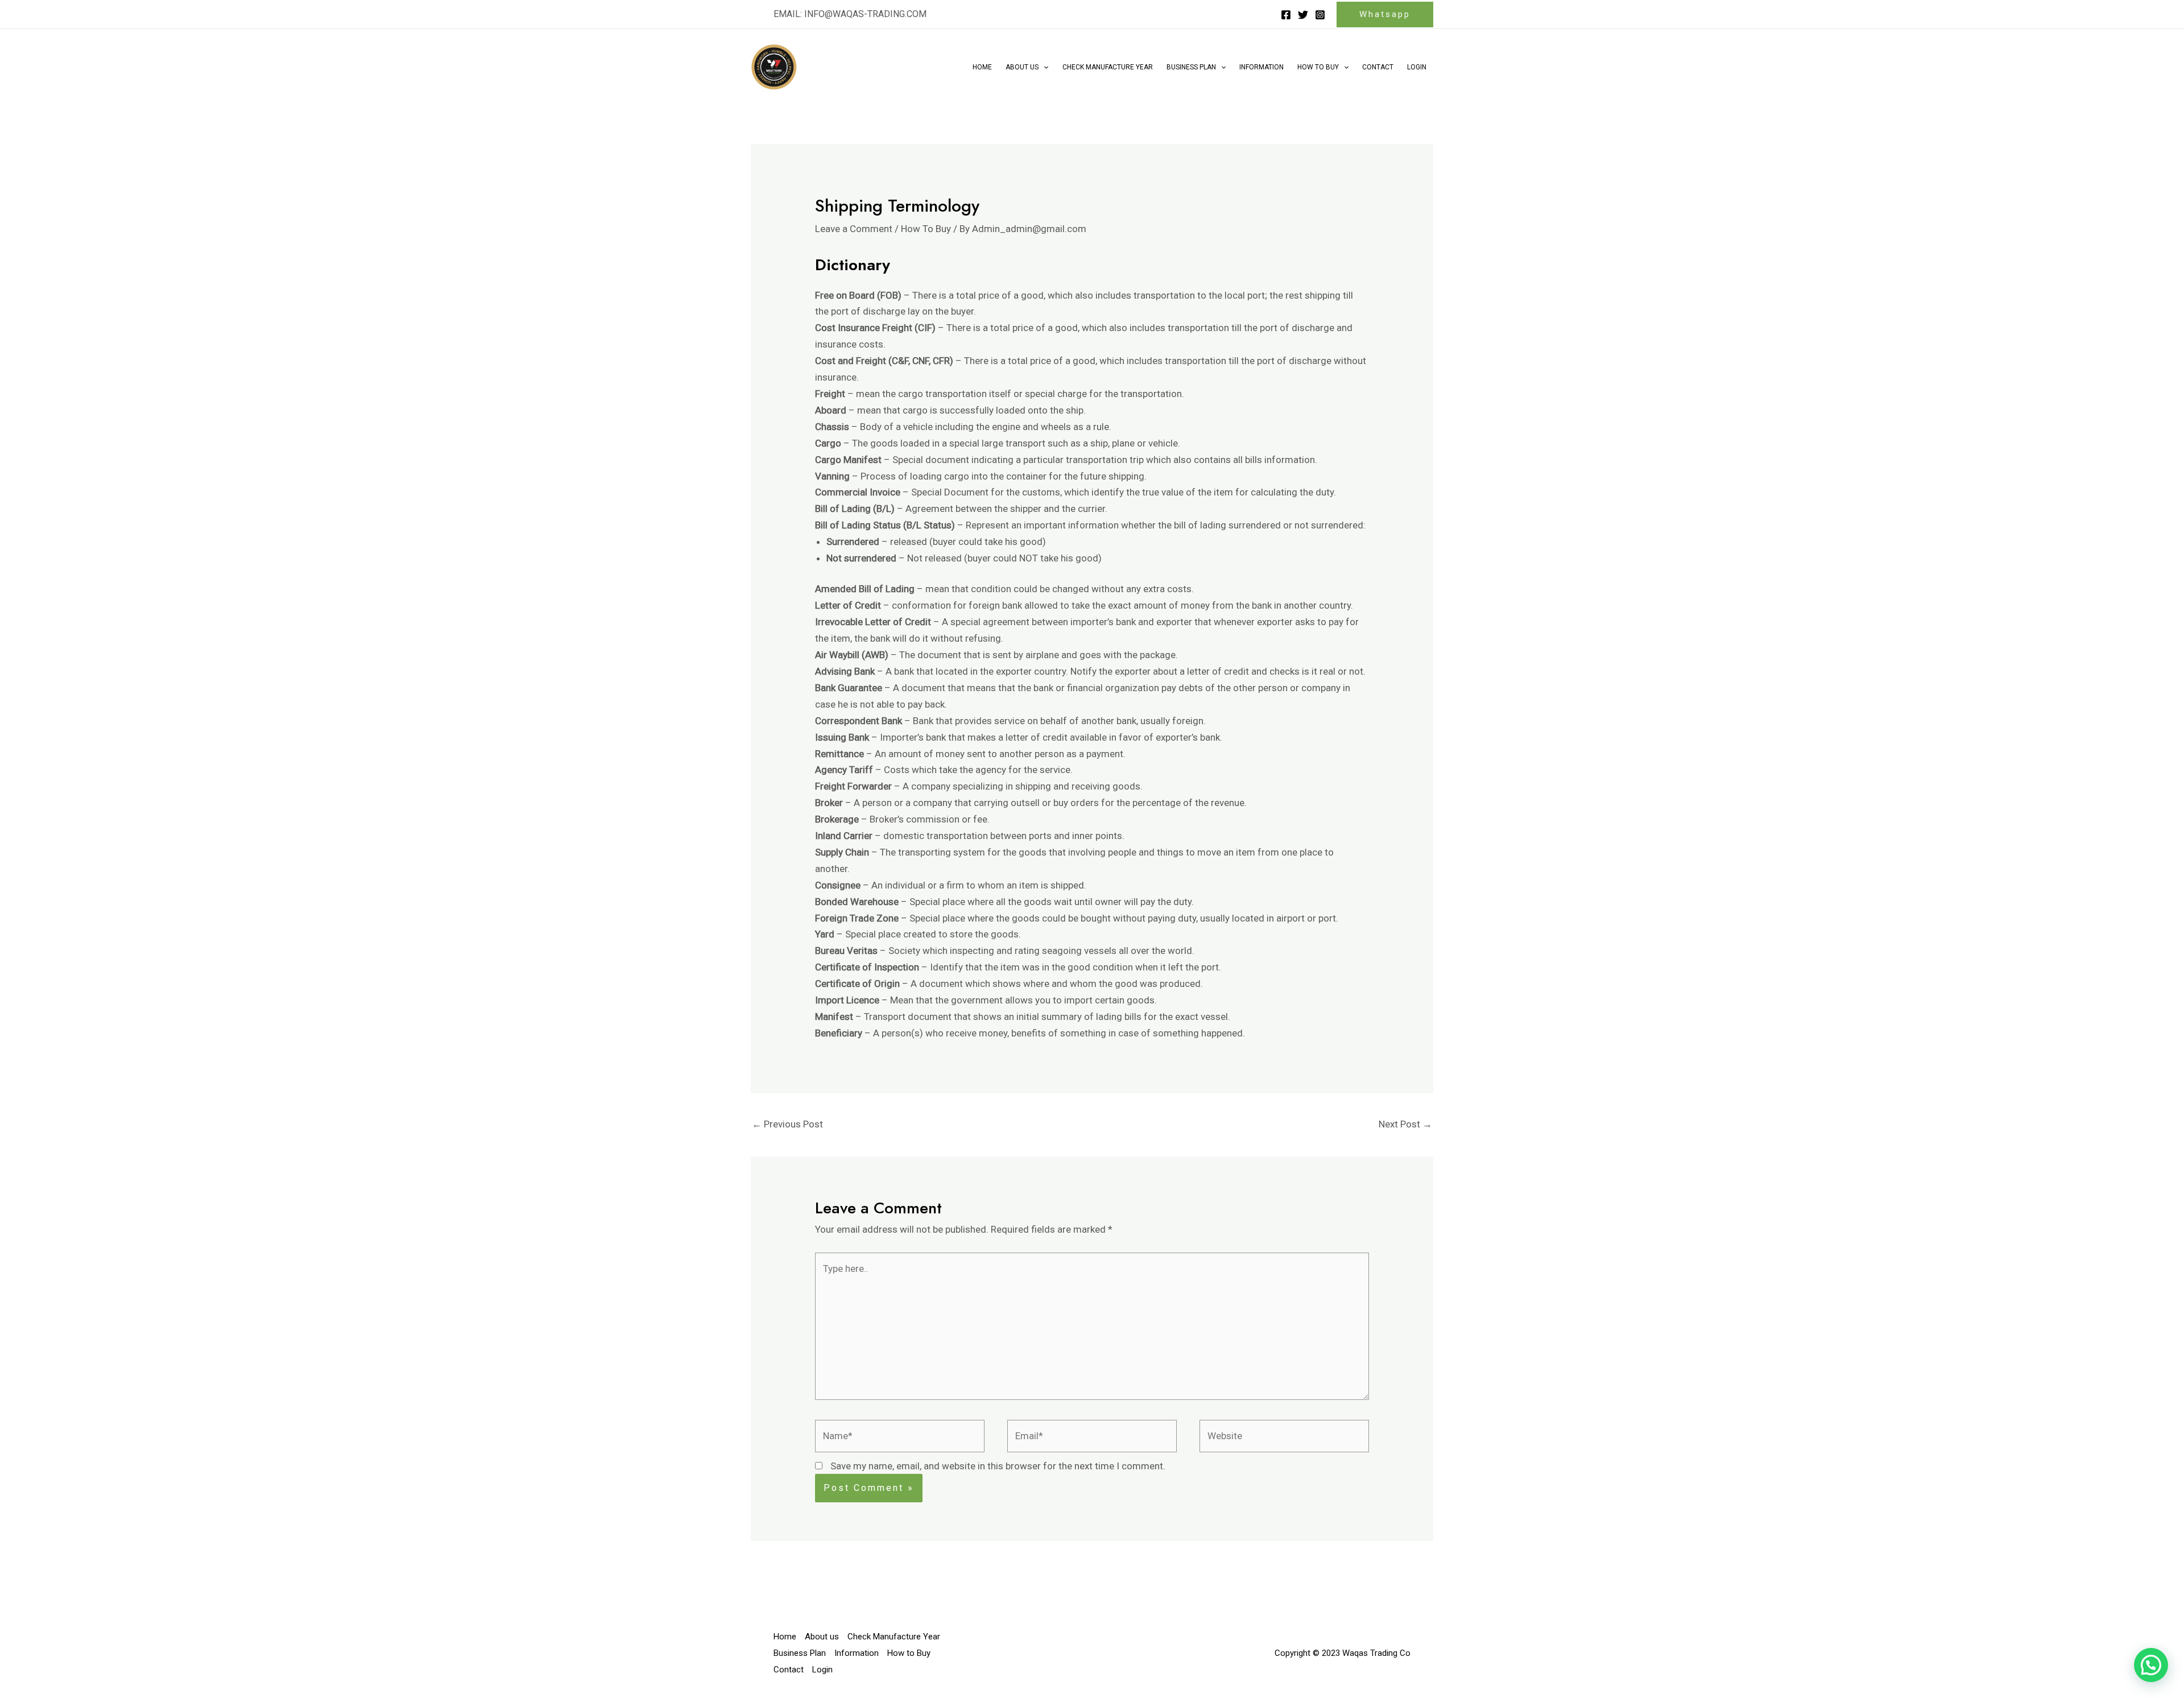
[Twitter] (1303, 15)
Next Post (1405, 1124)
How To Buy (926, 229)
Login (1417, 67)
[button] (850, 14)
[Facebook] (1286, 15)
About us (1022, 67)
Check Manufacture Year (1108, 67)
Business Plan (1191, 67)
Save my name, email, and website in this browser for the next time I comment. (998, 1466)
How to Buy (1318, 67)
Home (982, 67)
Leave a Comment (854, 229)
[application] (1043, 67)
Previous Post (787, 1124)
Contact (1378, 67)
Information (1261, 67)
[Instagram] (1320, 15)
